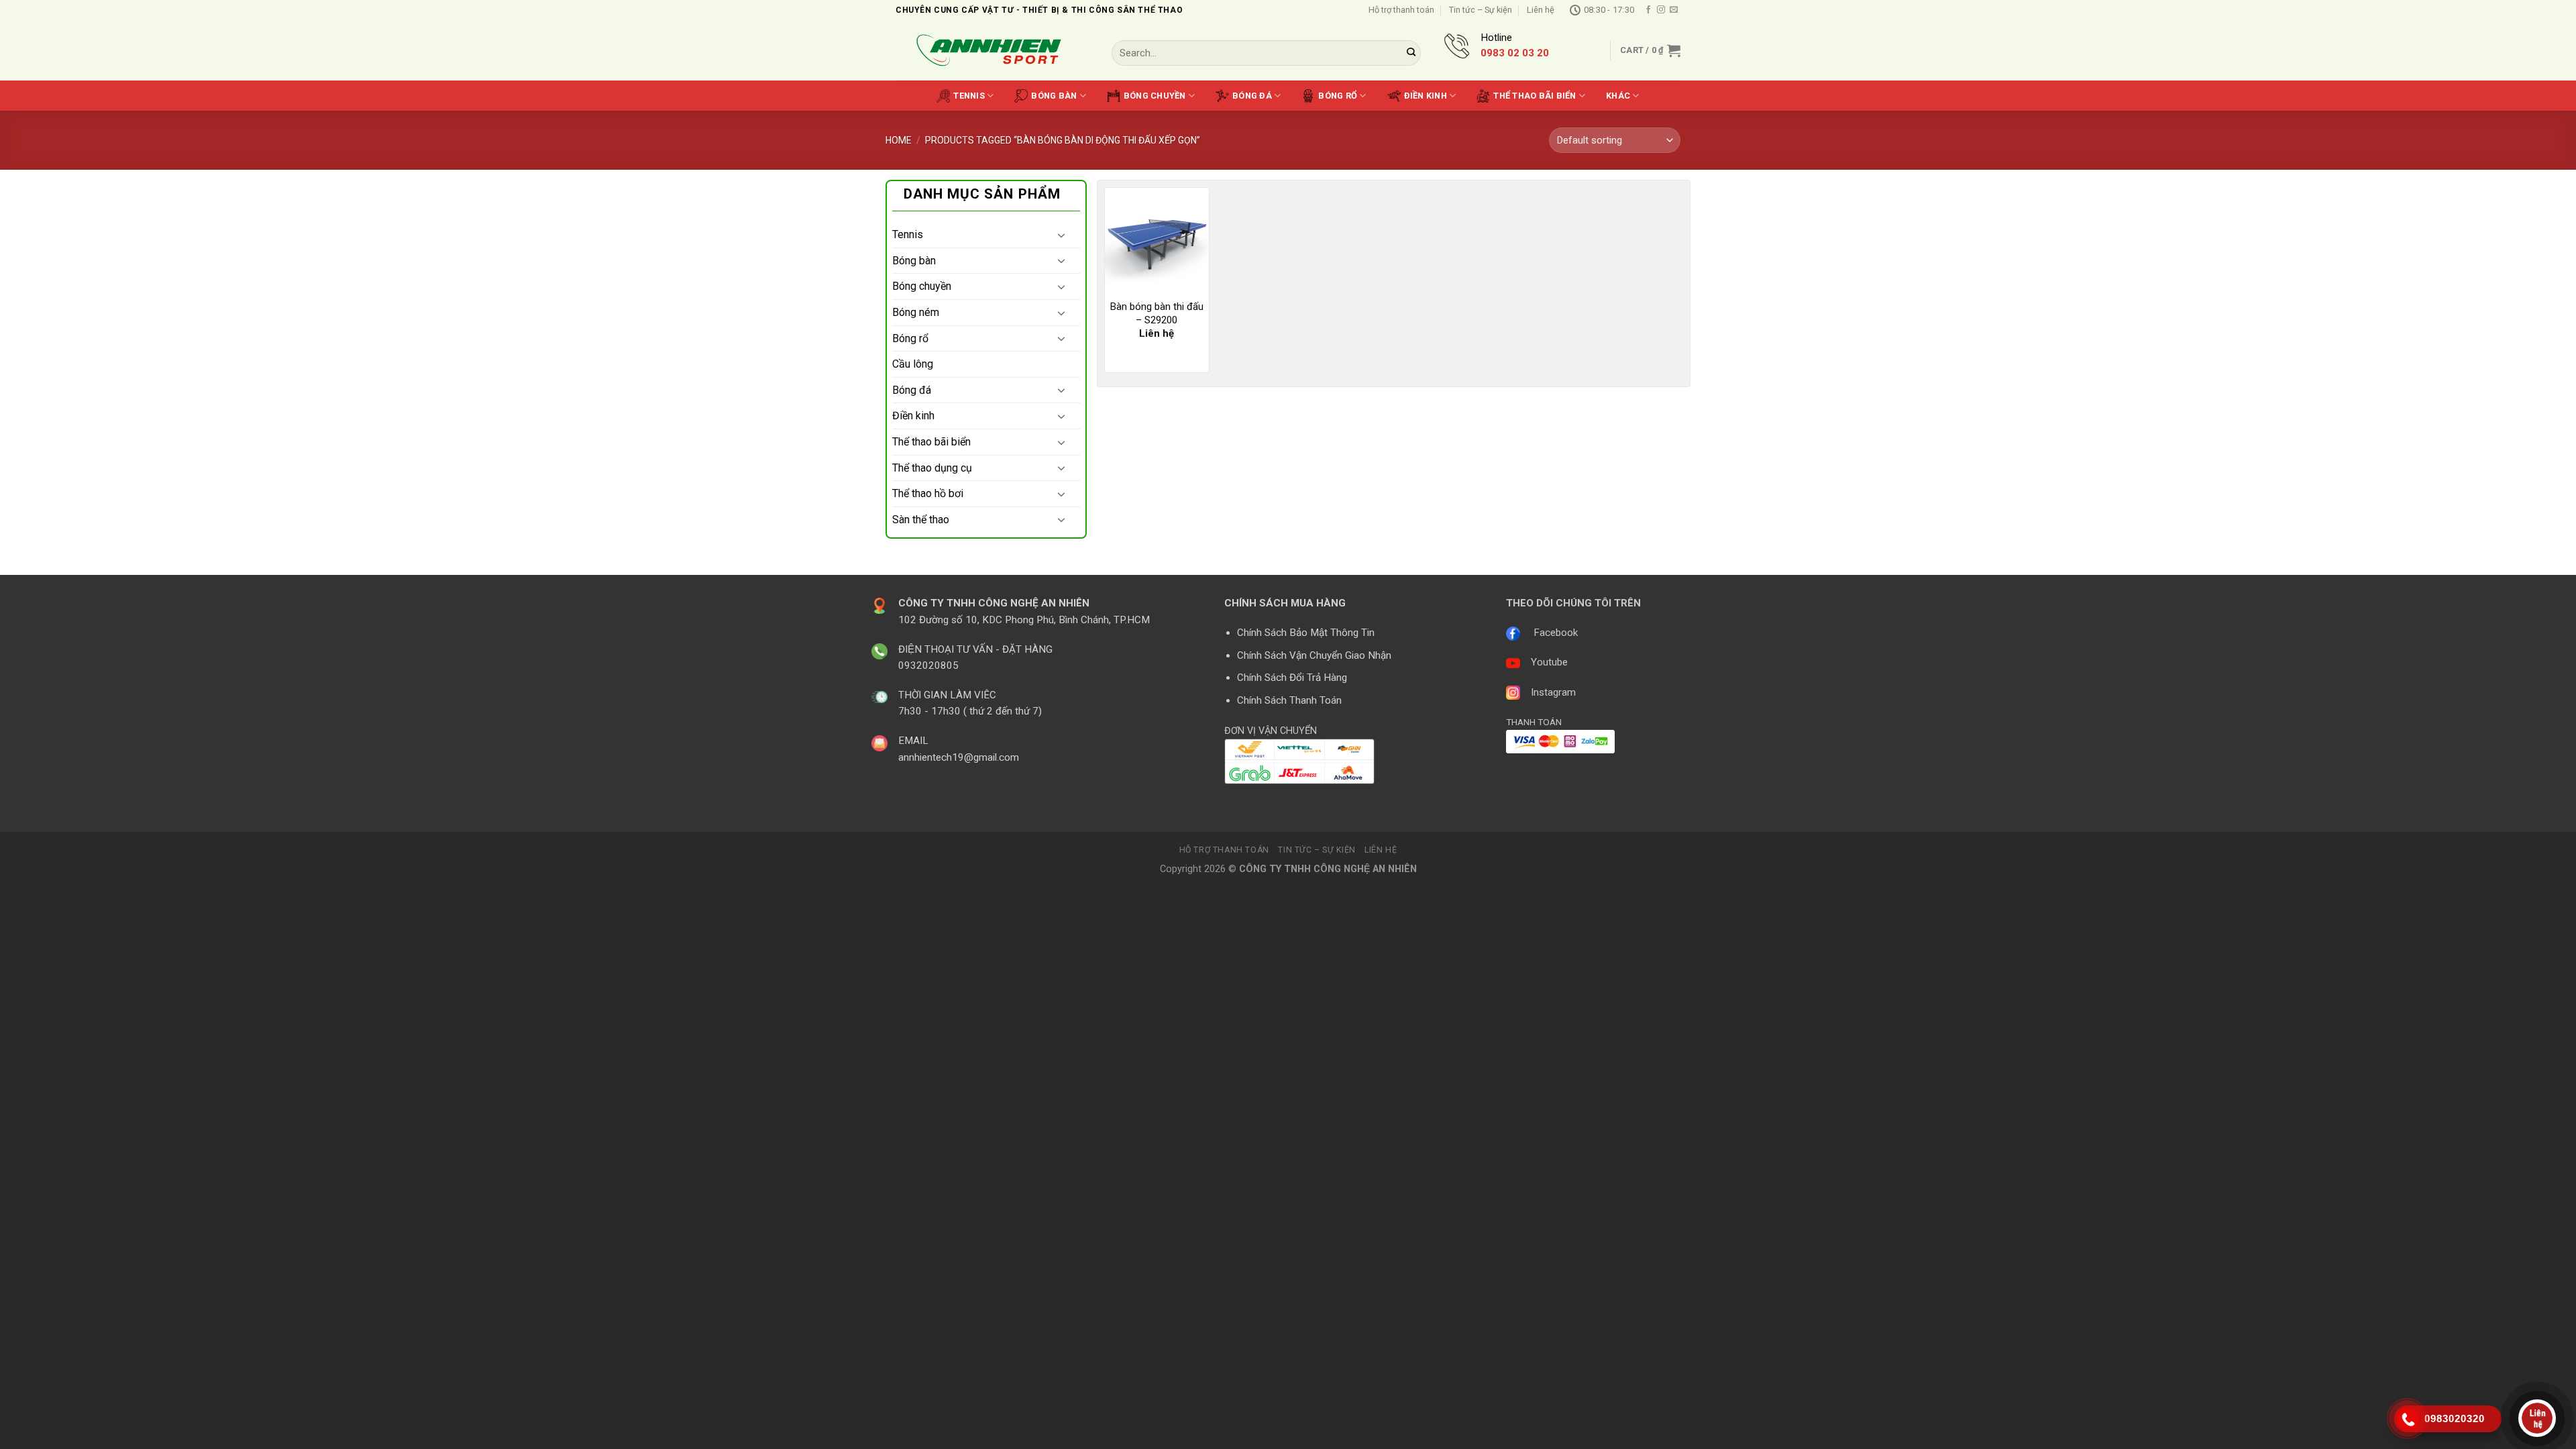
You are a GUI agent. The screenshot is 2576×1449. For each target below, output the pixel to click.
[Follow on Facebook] (1648, 10)
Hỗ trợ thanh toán (1401, 10)
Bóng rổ (1338, 96)
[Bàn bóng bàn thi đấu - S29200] (1157, 240)
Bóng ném (916, 312)
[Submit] (1411, 53)
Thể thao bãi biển (1535, 96)
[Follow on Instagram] (1661, 10)
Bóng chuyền (1155, 96)
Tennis (969, 96)
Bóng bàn (1054, 96)
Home (899, 140)
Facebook (1556, 633)
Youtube (1549, 662)
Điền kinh (1426, 96)
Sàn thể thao (921, 520)
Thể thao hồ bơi (928, 493)
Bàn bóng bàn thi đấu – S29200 (1157, 313)
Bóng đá (1252, 96)
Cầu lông (913, 364)
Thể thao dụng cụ (932, 468)
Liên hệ (1541, 10)
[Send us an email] (1674, 10)
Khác (1618, 96)
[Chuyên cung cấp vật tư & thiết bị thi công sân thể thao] (994, 51)
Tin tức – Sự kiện (1481, 10)
